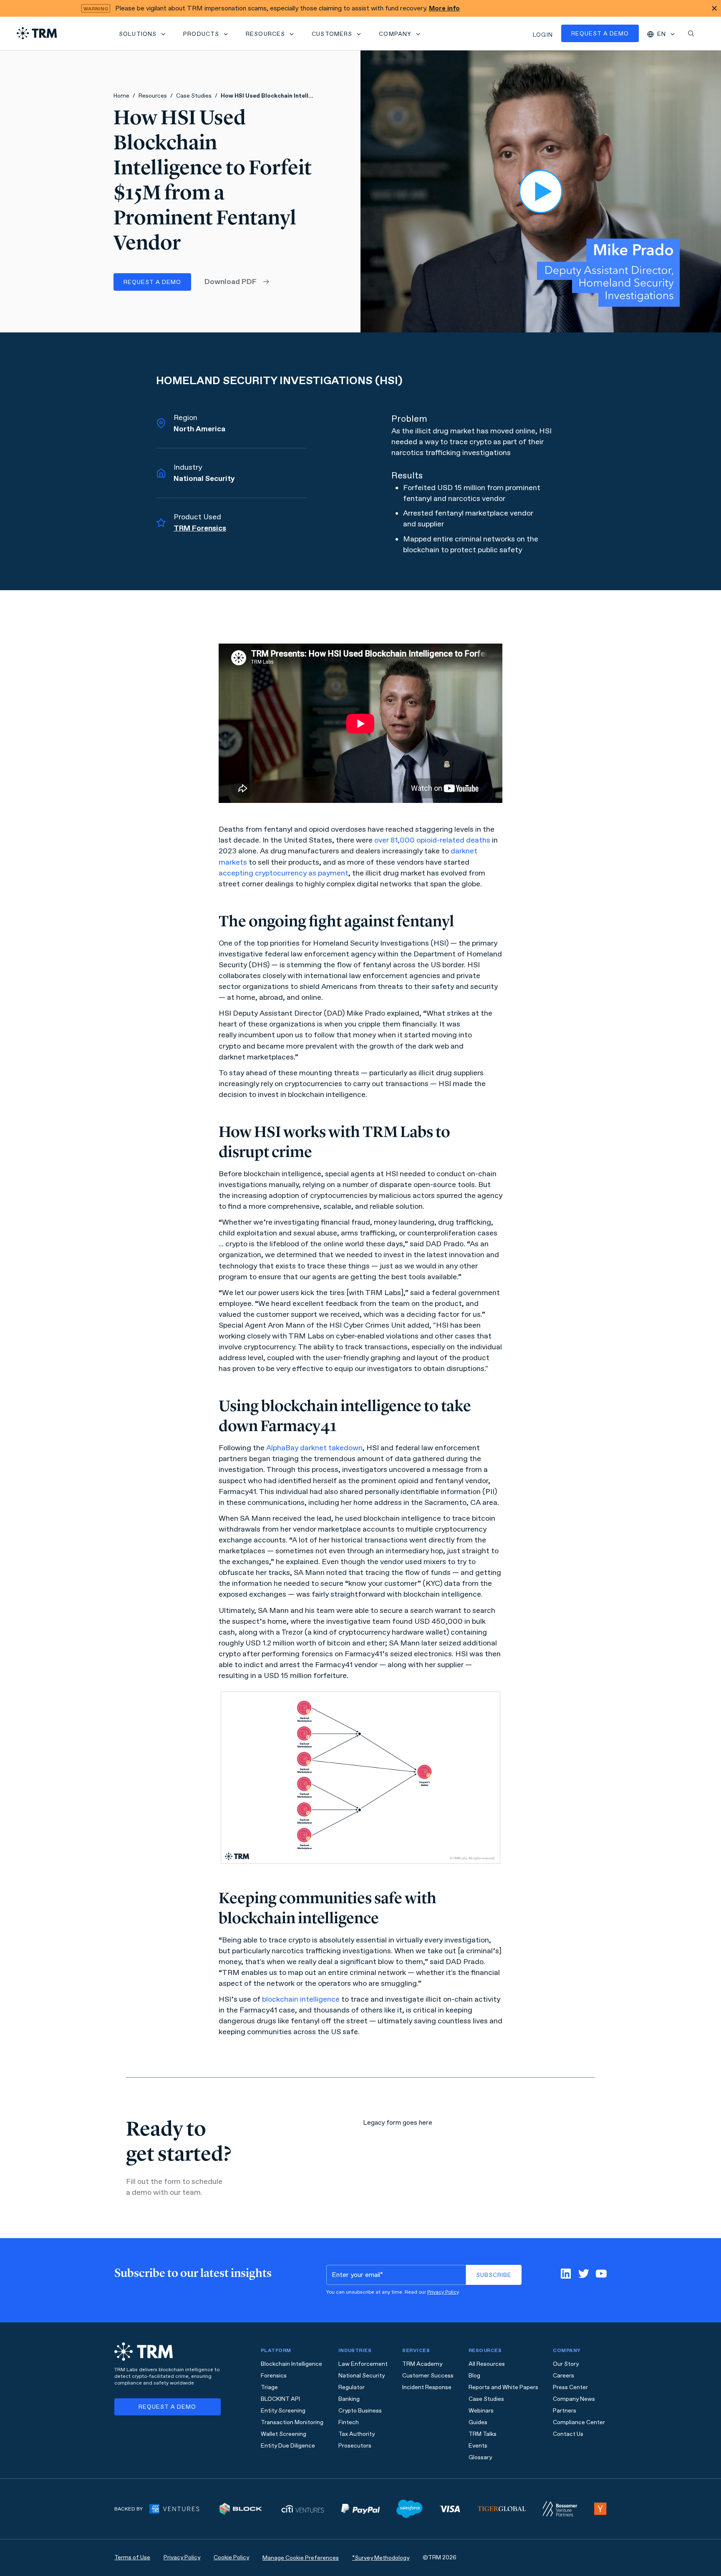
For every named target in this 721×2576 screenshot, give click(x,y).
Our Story (566, 2364)
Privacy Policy (443, 2292)
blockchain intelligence (301, 1999)
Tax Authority (357, 2434)
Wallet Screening (284, 2434)
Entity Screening (283, 2411)
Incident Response (427, 2387)
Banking (349, 2399)
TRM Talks (483, 2434)
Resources (153, 96)
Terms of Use (132, 2557)
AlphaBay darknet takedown (314, 1448)
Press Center (570, 2387)
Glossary (480, 2457)
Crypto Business (360, 2411)
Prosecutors (355, 2446)
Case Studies (194, 96)
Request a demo (600, 34)
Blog (474, 2376)
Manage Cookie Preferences (301, 2558)
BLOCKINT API (280, 2399)
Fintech (349, 2422)
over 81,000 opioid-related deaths (432, 840)
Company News (574, 2399)
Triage (269, 2387)
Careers (563, 2376)
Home (121, 96)
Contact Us (568, 2434)
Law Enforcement (363, 2364)
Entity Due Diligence (288, 2446)
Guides (478, 2422)
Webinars (481, 2411)
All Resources (487, 2364)
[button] (143, 33)
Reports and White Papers (503, 2387)
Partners (565, 2411)
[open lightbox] (541, 191)
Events (478, 2446)
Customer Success (428, 2376)
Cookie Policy (231, 2557)
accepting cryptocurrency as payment (284, 873)
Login (543, 35)
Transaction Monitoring (292, 2422)
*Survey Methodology (381, 2558)
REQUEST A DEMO (152, 282)
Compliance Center (579, 2422)
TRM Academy (422, 2364)
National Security (362, 2376)
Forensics (274, 2376)
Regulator (352, 2387)
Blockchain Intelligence (291, 2364)
